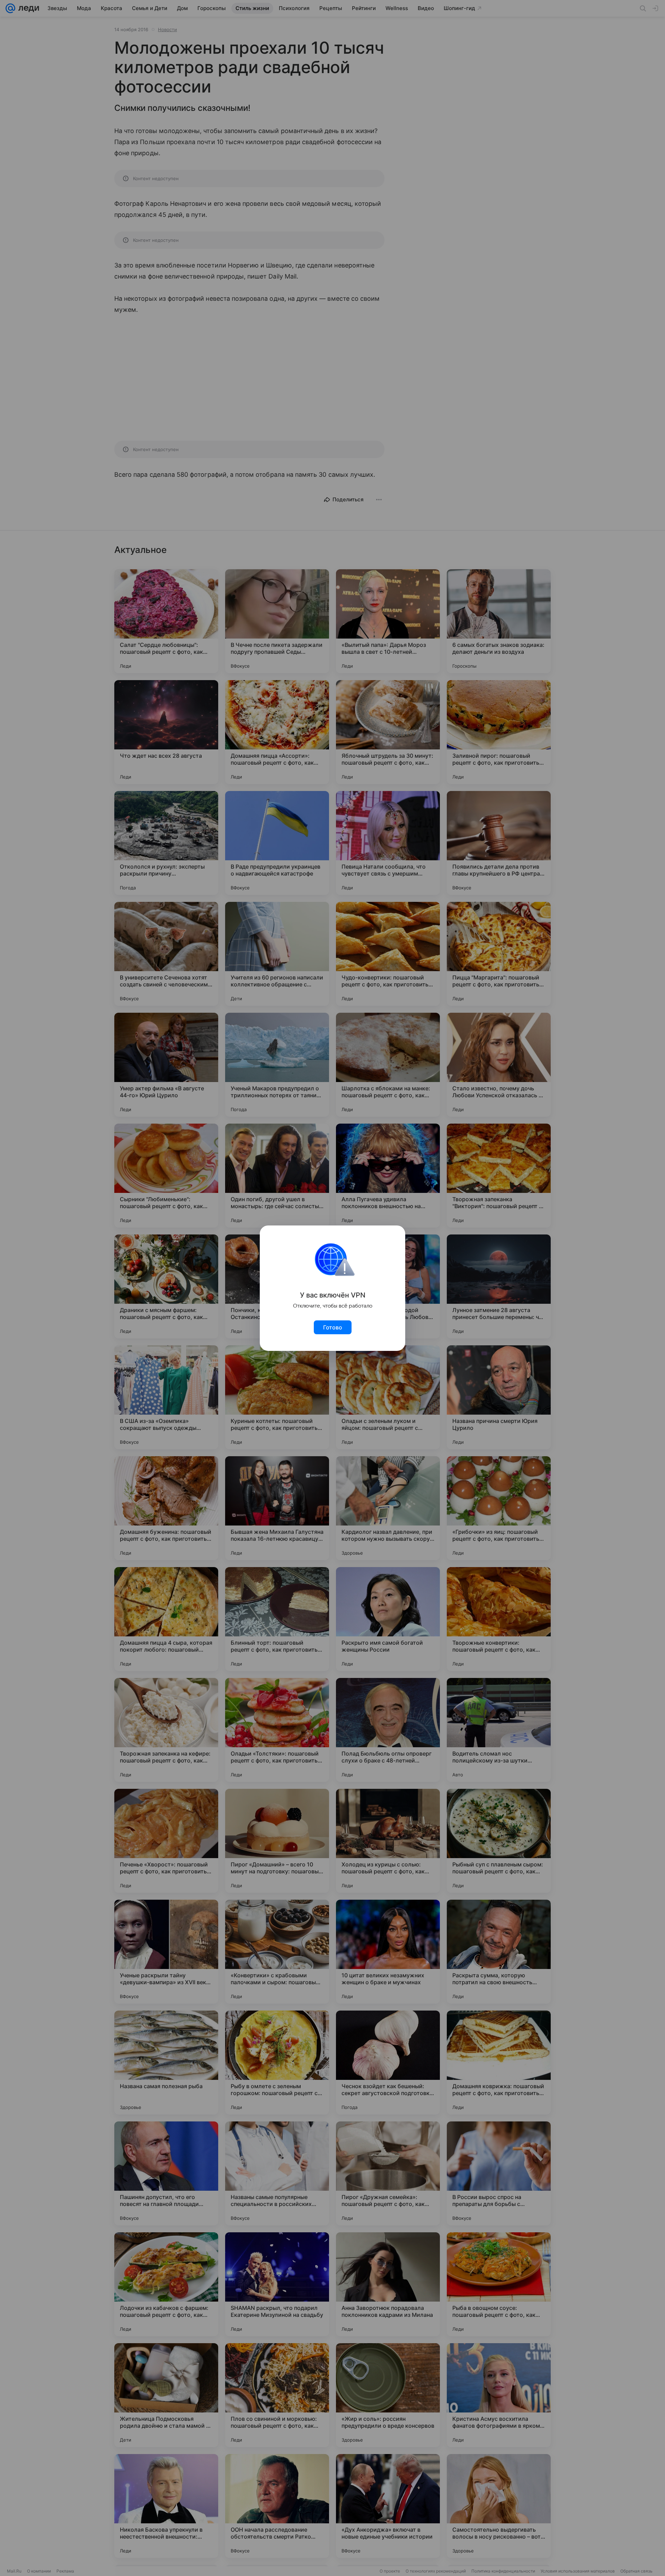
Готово (333, 1327)
